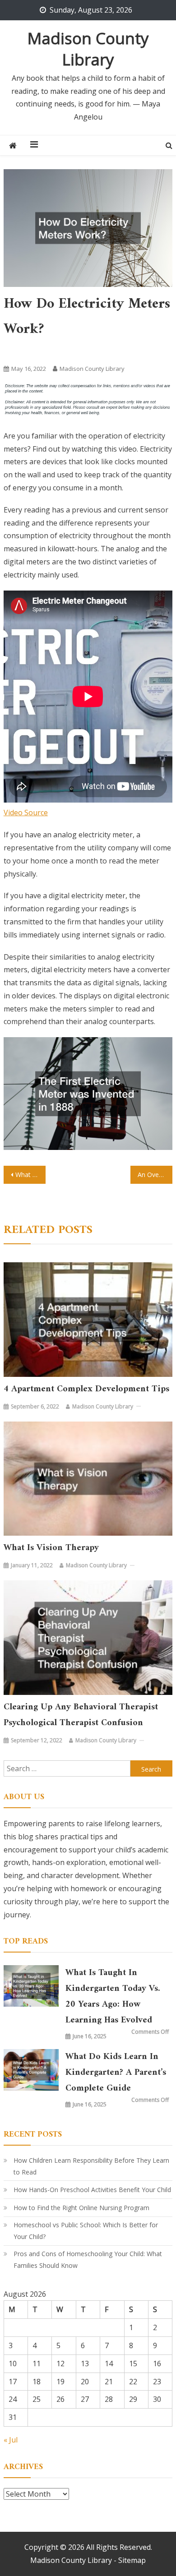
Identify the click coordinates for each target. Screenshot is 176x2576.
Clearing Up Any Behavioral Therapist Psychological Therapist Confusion (81, 1715)
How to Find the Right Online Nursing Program (81, 2208)
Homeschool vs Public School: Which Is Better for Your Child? (86, 2231)
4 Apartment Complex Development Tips (86, 1389)
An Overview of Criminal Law (155, 1175)
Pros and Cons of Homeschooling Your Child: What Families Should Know (88, 2260)
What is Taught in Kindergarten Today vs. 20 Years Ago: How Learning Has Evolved (113, 1997)
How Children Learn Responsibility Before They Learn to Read (91, 2166)
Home (16, 351)
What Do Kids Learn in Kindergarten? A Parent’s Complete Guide (116, 2073)
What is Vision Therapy (51, 1548)
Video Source (26, 813)
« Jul (11, 2440)
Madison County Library (88, 49)
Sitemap (132, 2560)
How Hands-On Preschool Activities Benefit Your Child (92, 2190)
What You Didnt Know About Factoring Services (31, 1175)
